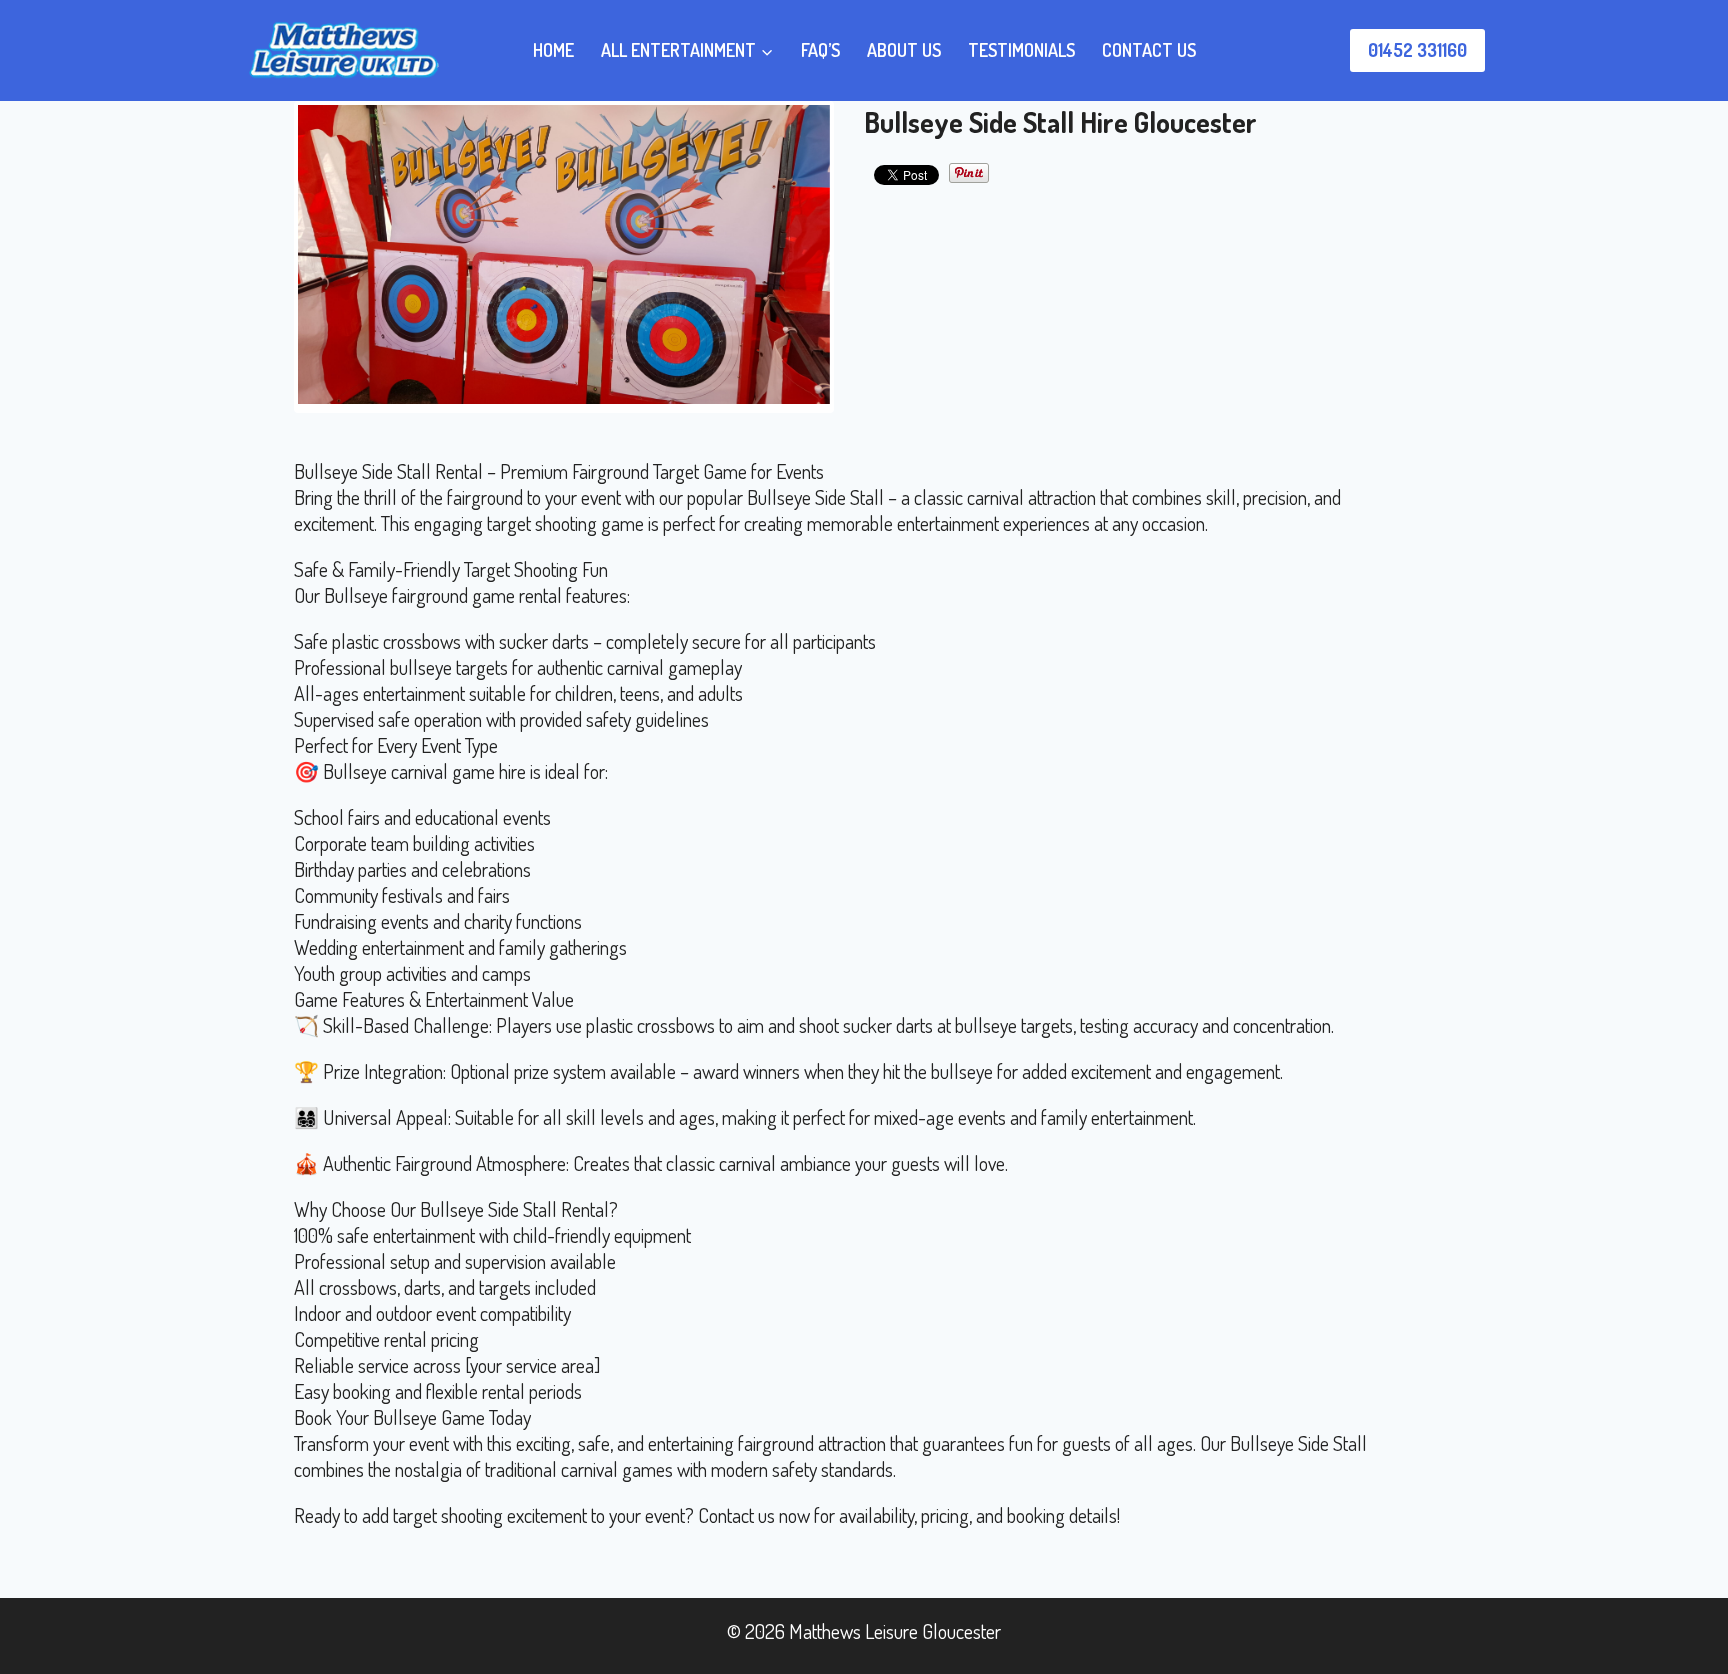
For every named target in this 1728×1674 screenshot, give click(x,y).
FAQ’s (820, 50)
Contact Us (1149, 50)
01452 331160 (1417, 50)
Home (553, 50)
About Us (904, 50)
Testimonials (1021, 50)
